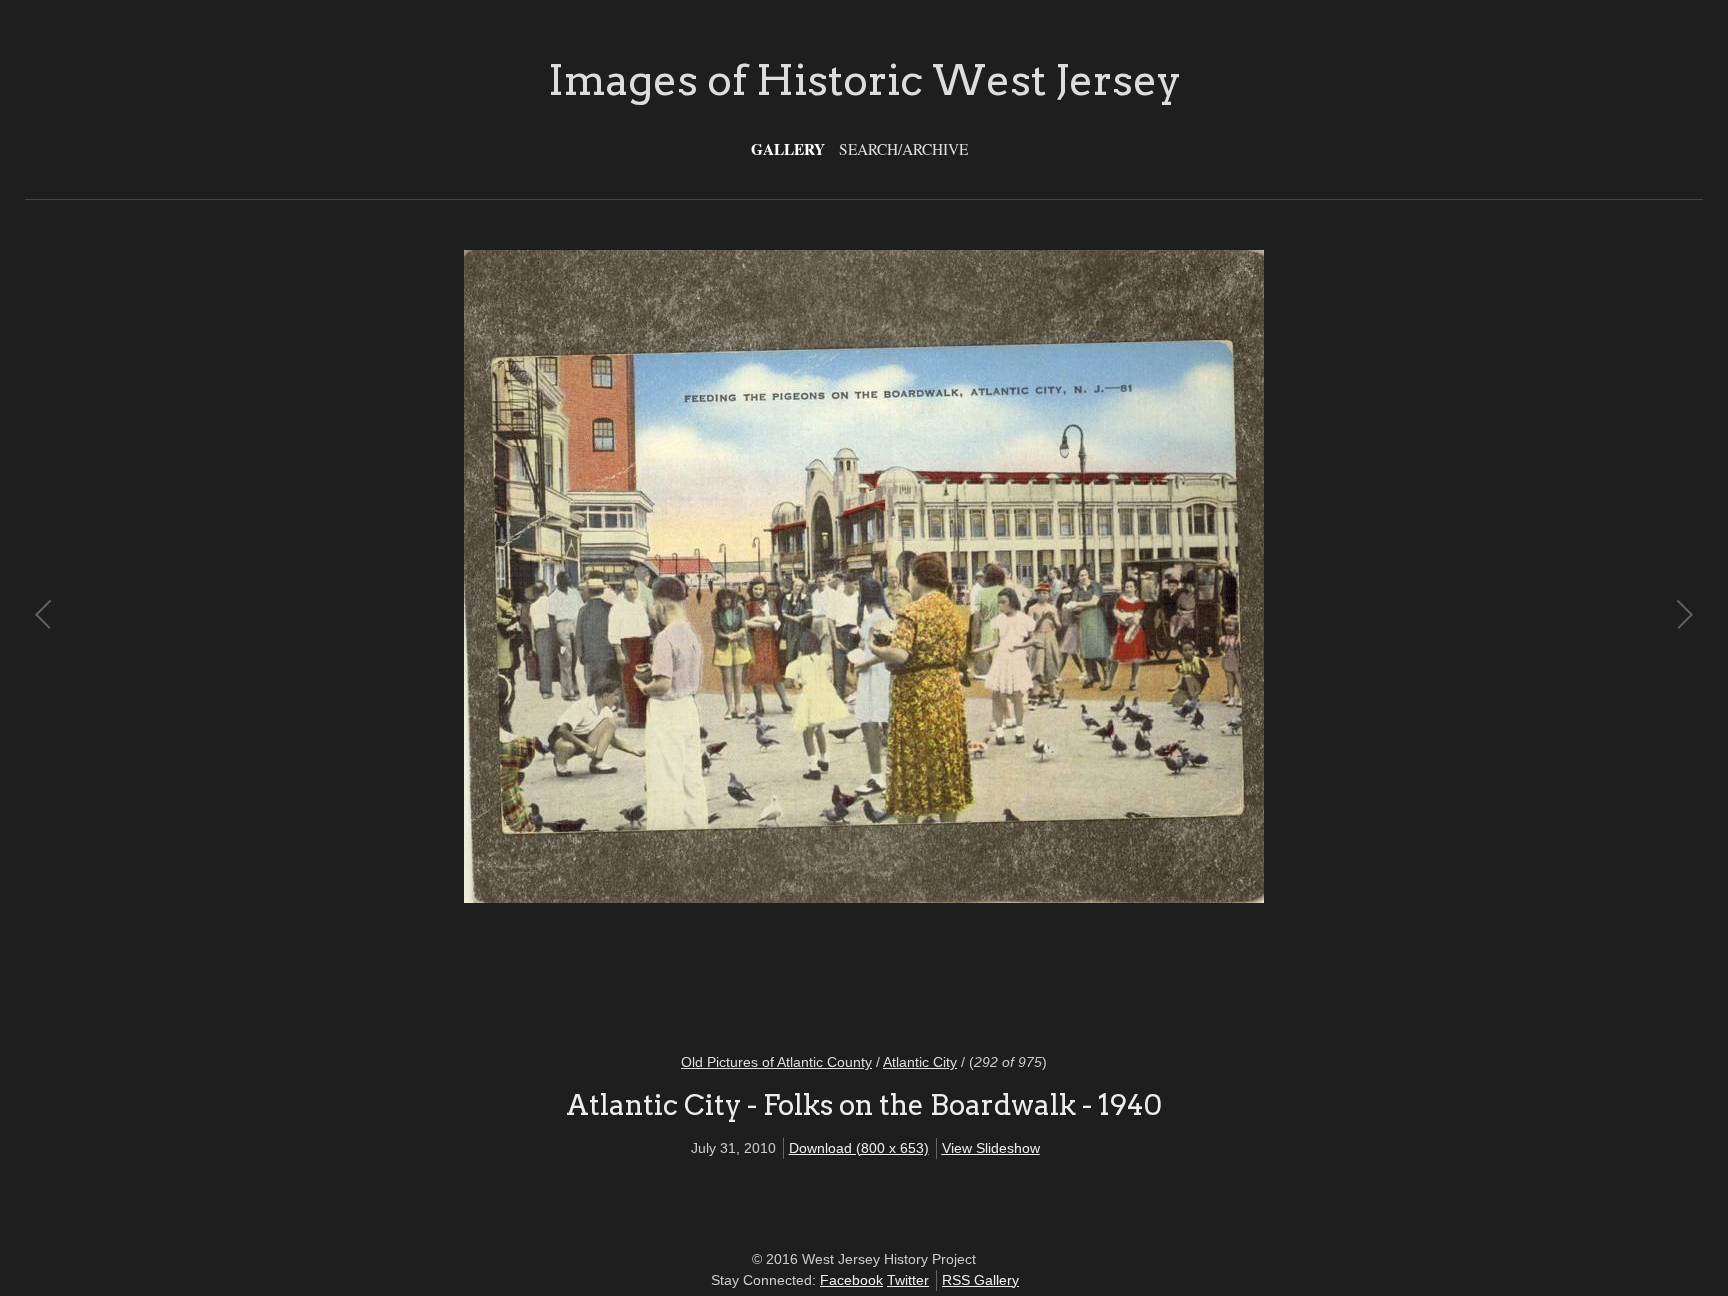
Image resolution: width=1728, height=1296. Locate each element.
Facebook (851, 1280)
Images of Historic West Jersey (864, 80)
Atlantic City (920, 1062)
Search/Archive (903, 149)
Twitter (908, 1280)
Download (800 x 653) (859, 1148)
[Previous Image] (454, 639)
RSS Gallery (980, 1280)
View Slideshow (991, 1148)
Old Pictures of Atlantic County (776, 1062)
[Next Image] (1273, 639)
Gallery (788, 149)
